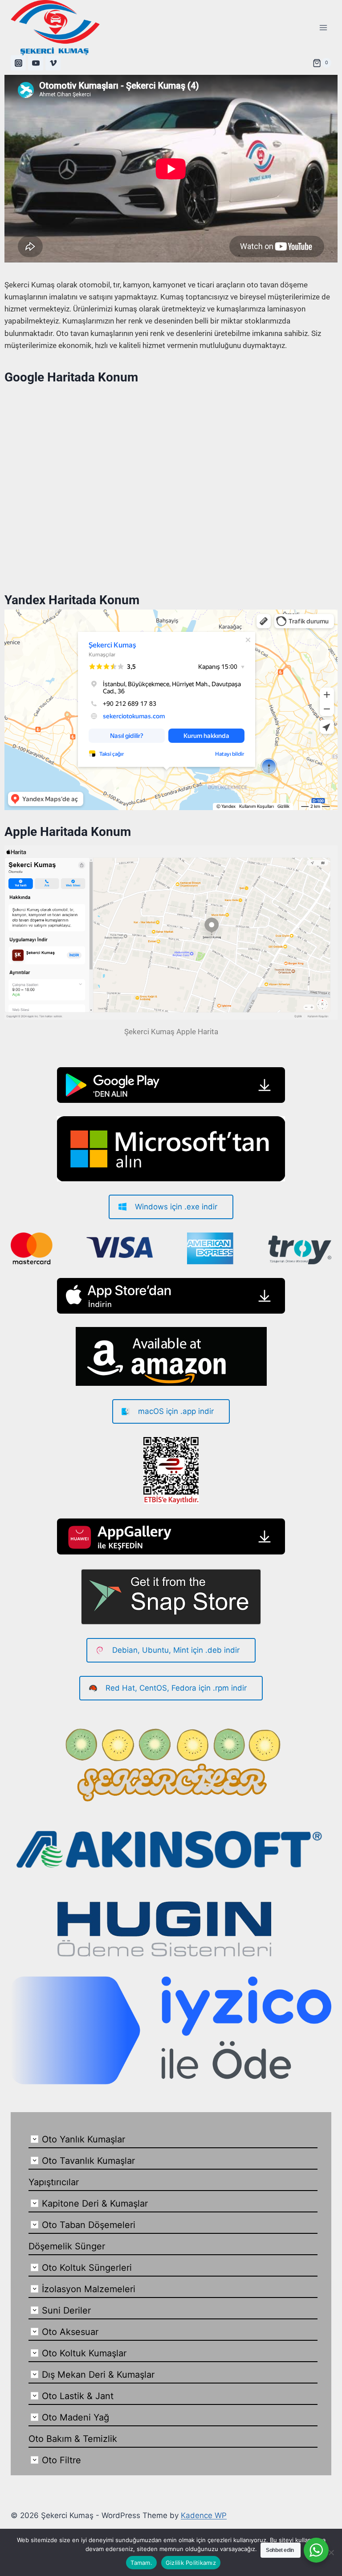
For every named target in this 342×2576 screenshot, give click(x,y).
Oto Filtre (61, 2460)
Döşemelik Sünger (67, 2246)
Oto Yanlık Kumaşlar (83, 2139)
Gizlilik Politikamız (191, 2563)
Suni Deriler (66, 2310)
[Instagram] (18, 63)
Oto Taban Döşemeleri (89, 2225)
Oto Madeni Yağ (75, 2417)
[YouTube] (36, 63)
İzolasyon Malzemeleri (89, 2289)
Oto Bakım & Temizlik (73, 2439)
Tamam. (141, 2563)
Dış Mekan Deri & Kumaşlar (98, 2375)
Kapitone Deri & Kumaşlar (95, 2203)
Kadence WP (204, 2515)
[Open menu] (323, 27)
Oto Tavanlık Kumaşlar (88, 2161)
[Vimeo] (53, 63)
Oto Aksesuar (70, 2332)
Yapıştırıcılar (54, 2182)
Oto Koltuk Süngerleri (87, 2268)
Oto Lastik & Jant (78, 2396)
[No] (331, 2552)
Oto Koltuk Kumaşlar (84, 2353)
